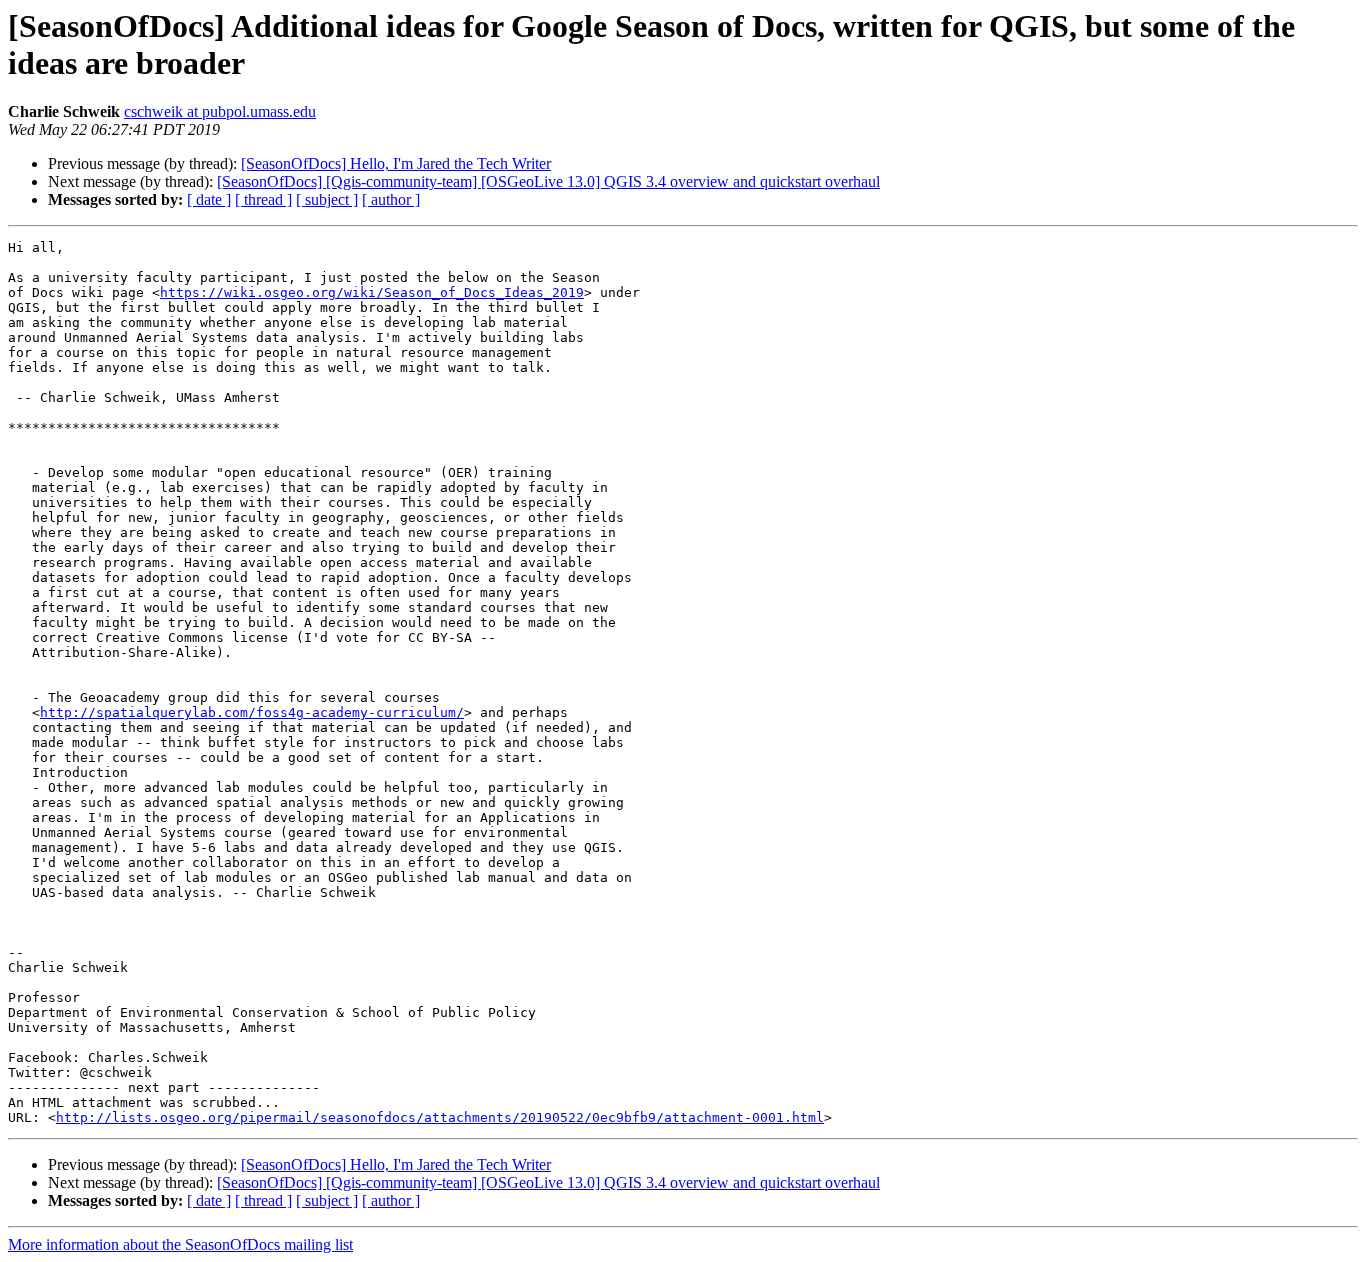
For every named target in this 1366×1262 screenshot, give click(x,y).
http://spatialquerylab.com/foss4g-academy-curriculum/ (252, 712)
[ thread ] (263, 199)
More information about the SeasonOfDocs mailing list (180, 1244)
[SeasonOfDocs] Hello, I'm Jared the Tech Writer (396, 163)
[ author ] (391, 199)
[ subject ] (327, 199)
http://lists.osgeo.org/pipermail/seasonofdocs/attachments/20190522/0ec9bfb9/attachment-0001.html (440, 1117)
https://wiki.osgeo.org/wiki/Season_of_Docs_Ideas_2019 (372, 292)
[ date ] (209, 199)
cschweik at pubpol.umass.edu (220, 111)
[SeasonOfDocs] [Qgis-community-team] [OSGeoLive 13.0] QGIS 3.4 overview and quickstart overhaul (548, 181)
